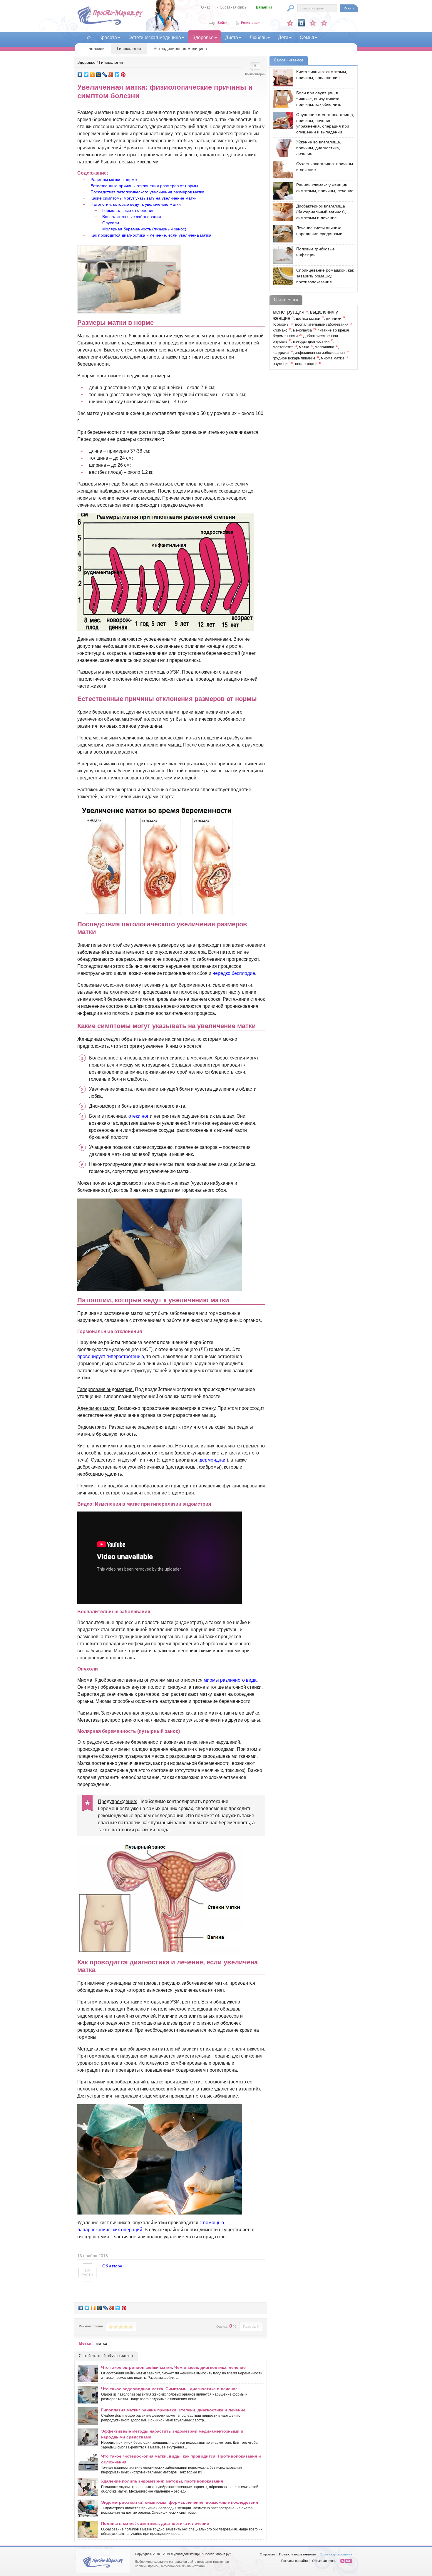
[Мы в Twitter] (324, 23)
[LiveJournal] (105, 75)
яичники (334, 318)
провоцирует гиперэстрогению (111, 1356)
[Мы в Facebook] (313, 23)
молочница (324, 347)
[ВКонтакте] (80, 75)
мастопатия (283, 347)
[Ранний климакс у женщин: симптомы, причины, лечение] (282, 191)
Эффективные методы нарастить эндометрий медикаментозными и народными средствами (172, 2434)
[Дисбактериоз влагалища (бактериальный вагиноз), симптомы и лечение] (282, 212)
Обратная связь (233, 7)
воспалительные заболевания (322, 324)
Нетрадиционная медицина (180, 48)
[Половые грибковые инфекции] (282, 255)
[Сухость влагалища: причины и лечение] (282, 170)
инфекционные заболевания (320, 353)
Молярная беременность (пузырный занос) (144, 229)
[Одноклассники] (92, 75)
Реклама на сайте (295, 2561)
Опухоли (111, 223)
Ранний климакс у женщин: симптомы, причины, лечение (325, 188)
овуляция (281, 364)
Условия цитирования (336, 2554)
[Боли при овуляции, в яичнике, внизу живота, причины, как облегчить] (282, 99)
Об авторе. (113, 2266)
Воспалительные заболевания (132, 217)
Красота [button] (108, 37)
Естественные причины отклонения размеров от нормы (144, 186)
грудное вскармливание (294, 358)
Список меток (286, 300)
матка (101, 2343)
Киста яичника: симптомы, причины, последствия (322, 75)
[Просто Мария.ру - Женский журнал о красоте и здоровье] (110, 24)
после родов (306, 364)
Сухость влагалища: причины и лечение (325, 167)
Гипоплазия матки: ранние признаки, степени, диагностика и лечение (173, 2410)
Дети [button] (283, 37)
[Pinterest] (123, 75)
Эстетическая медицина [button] (155, 37)
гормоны (281, 324)
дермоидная (213, 1460)
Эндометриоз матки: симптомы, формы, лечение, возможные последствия (180, 2502)
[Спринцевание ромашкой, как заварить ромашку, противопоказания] (282, 276)
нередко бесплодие (234, 973)
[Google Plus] (111, 75)
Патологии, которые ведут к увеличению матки (136, 204)
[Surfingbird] (117, 75)
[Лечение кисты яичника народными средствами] (282, 234)
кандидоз (281, 353)
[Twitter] (86, 75)
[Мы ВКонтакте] (301, 23)
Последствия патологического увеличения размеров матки (147, 192)
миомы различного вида (230, 1680)
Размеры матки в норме (114, 180)
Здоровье (86, 62)
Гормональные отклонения (128, 210)
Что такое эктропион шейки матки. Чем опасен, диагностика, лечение (173, 2367)
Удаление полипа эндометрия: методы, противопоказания (162, 2481)
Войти (222, 23)
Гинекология (129, 48)
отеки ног (139, 1116)
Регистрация (251, 23)
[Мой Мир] (99, 75)
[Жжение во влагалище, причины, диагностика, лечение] (282, 148)
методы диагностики (311, 342)
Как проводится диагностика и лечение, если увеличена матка (151, 235)
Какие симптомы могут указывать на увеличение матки (144, 198)
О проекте (267, 2554)
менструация (289, 312)
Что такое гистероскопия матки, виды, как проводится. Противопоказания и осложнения (181, 2459)
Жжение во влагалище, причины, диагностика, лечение (319, 148)
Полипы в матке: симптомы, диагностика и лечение (155, 2523)
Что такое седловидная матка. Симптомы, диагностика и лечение (169, 2389)
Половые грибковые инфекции (315, 252)
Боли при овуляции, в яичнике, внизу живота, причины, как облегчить (319, 99)
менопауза (302, 330)
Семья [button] (307, 37)
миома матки (332, 358)
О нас (206, 7)
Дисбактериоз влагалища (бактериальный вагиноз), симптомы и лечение (321, 212)
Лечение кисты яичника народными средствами (319, 231)
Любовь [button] (258, 37)
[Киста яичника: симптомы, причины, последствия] (282, 78)
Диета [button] (232, 37)
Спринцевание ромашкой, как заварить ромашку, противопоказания (325, 276)
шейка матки (308, 318)
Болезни (97, 48)
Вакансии (264, 7)
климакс (280, 330)
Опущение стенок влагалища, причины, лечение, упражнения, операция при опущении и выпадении (325, 123)
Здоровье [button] (203, 37)
